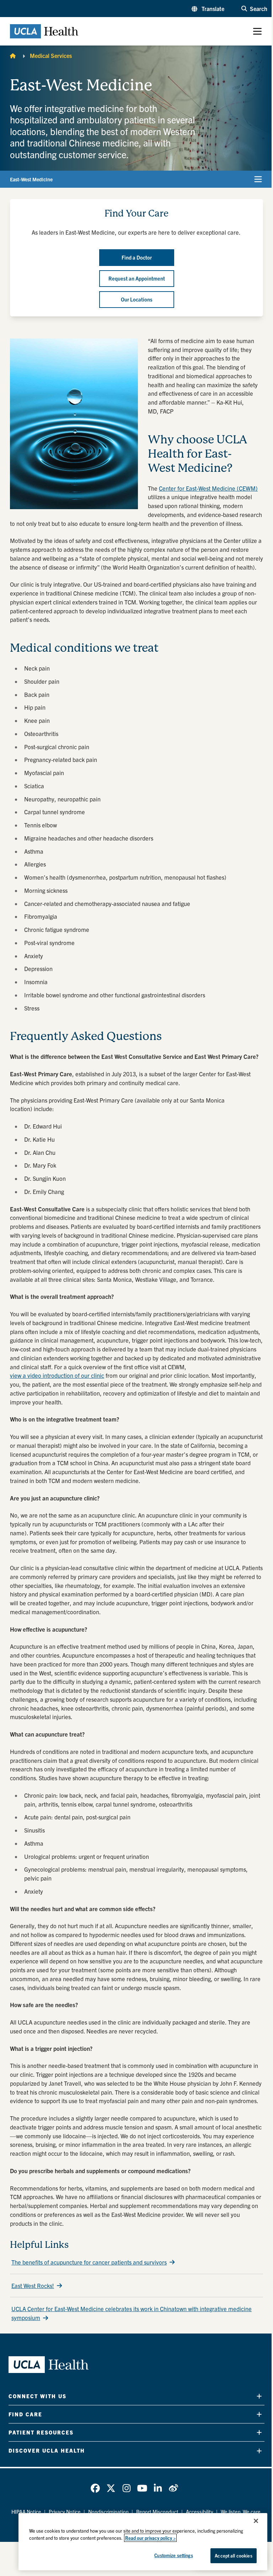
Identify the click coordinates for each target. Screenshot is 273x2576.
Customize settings (173, 2555)
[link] (95, 2488)
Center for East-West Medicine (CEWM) (208, 488)
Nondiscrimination (108, 2512)
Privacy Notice (65, 2512)
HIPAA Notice (26, 2512)
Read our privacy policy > (150, 2538)
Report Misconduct (157, 2512)
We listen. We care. (241, 2512)
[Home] (13, 55)
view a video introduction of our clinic (57, 1375)
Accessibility (200, 2512)
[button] (208, 9)
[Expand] (259, 2396)
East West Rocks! (33, 2286)
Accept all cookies (233, 2556)
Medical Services (51, 55)
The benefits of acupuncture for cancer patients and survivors (89, 2262)
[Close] (256, 2521)
